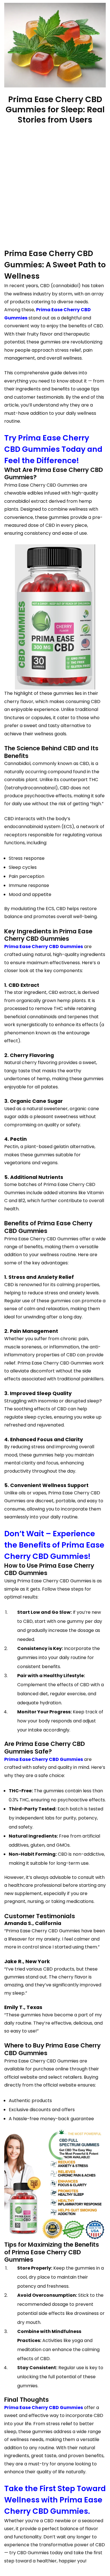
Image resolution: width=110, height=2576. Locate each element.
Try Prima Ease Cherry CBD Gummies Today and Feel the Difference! (53, 449)
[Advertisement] (55, 187)
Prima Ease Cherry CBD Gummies (44, 947)
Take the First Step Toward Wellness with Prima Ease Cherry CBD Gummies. (55, 2500)
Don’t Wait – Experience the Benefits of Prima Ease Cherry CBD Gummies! (54, 1545)
